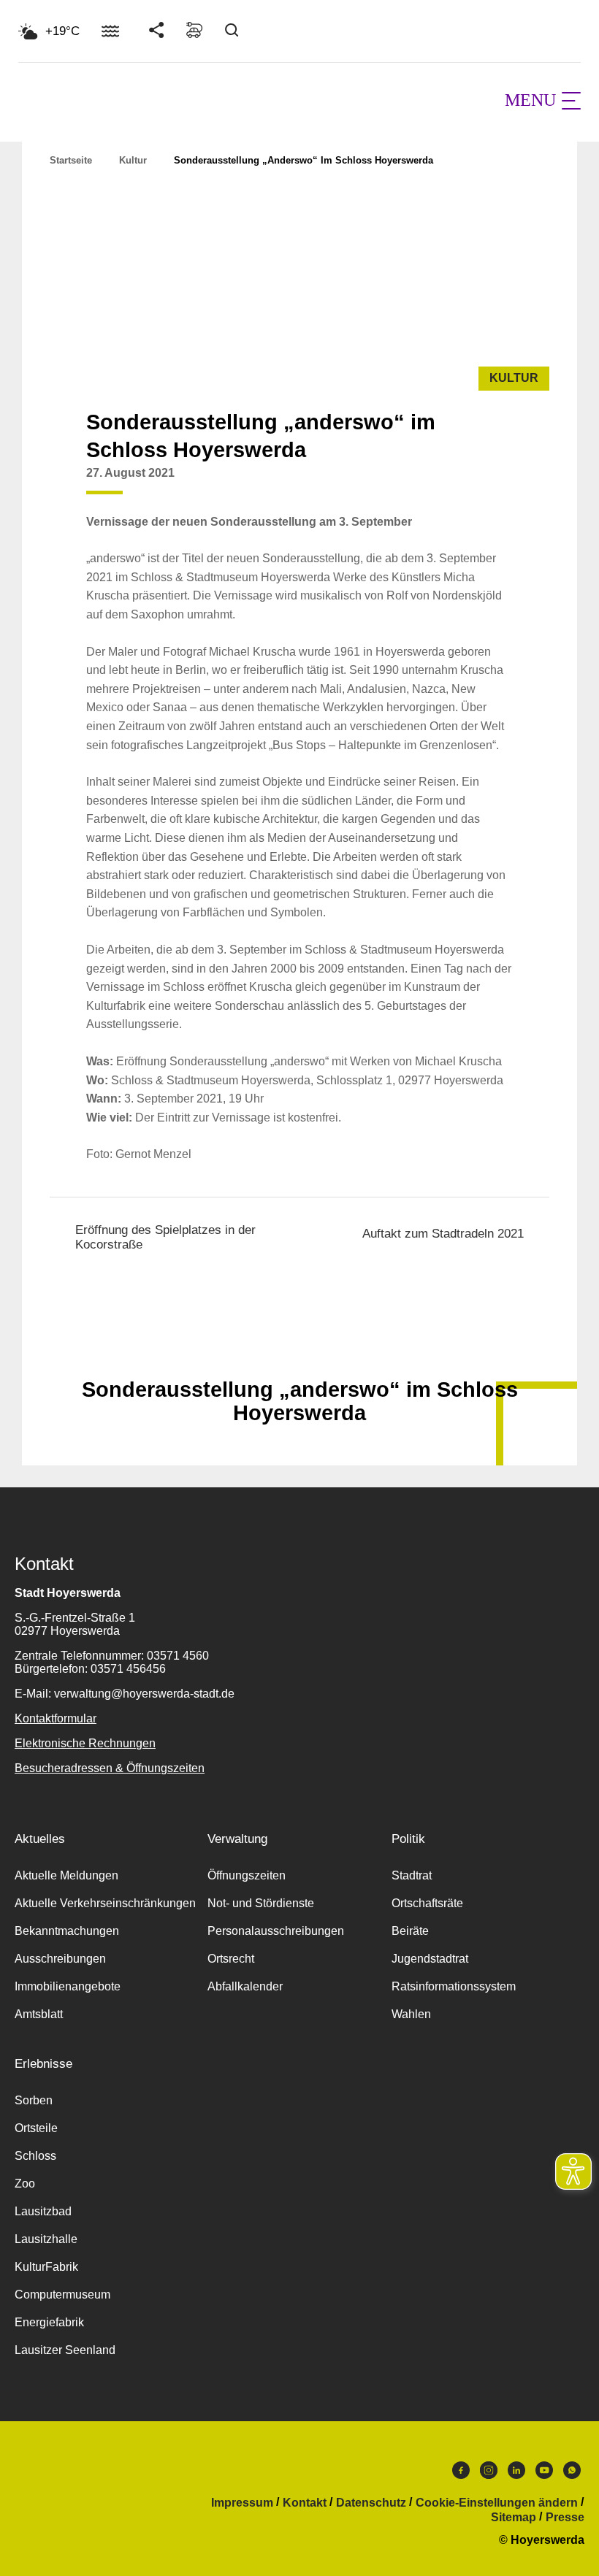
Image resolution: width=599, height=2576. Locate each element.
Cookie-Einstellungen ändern (497, 2503)
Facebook (461, 2474)
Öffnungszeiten (247, 1875)
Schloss (35, 2156)
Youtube (544, 2474)
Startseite (71, 160)
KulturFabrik (46, 2267)
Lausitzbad (43, 2211)
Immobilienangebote (68, 1986)
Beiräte (410, 1931)
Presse (565, 2518)
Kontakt (305, 2503)
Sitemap (514, 2518)
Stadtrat (412, 1875)
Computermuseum (62, 2295)
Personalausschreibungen (276, 1931)
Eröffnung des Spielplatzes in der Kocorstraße (165, 1237)
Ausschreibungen (60, 1959)
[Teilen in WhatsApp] (498, 484)
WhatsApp (572, 2474)
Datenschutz (371, 2503)
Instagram (489, 2474)
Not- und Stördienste (261, 1903)
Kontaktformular (56, 1718)
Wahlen (411, 2014)
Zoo (25, 2184)
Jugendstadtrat (430, 1959)
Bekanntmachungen (67, 1931)
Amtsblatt (39, 2014)
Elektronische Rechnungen (85, 1743)
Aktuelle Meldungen (66, 1875)
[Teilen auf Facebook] (443, 484)
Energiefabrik (49, 2322)
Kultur (133, 160)
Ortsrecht (231, 1959)
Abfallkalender (245, 1986)
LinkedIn (516, 2474)
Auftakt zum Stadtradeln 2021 (443, 1234)
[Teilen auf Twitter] (470, 484)
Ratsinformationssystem (454, 1986)
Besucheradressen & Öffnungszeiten (110, 1768)
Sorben (34, 2100)
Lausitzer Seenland (65, 2350)
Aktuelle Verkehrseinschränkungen (105, 1903)
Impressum (242, 2503)
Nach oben (299, 1354)
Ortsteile (36, 2128)
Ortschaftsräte (427, 1903)
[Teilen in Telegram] (526, 479)
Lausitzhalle (46, 2239)
